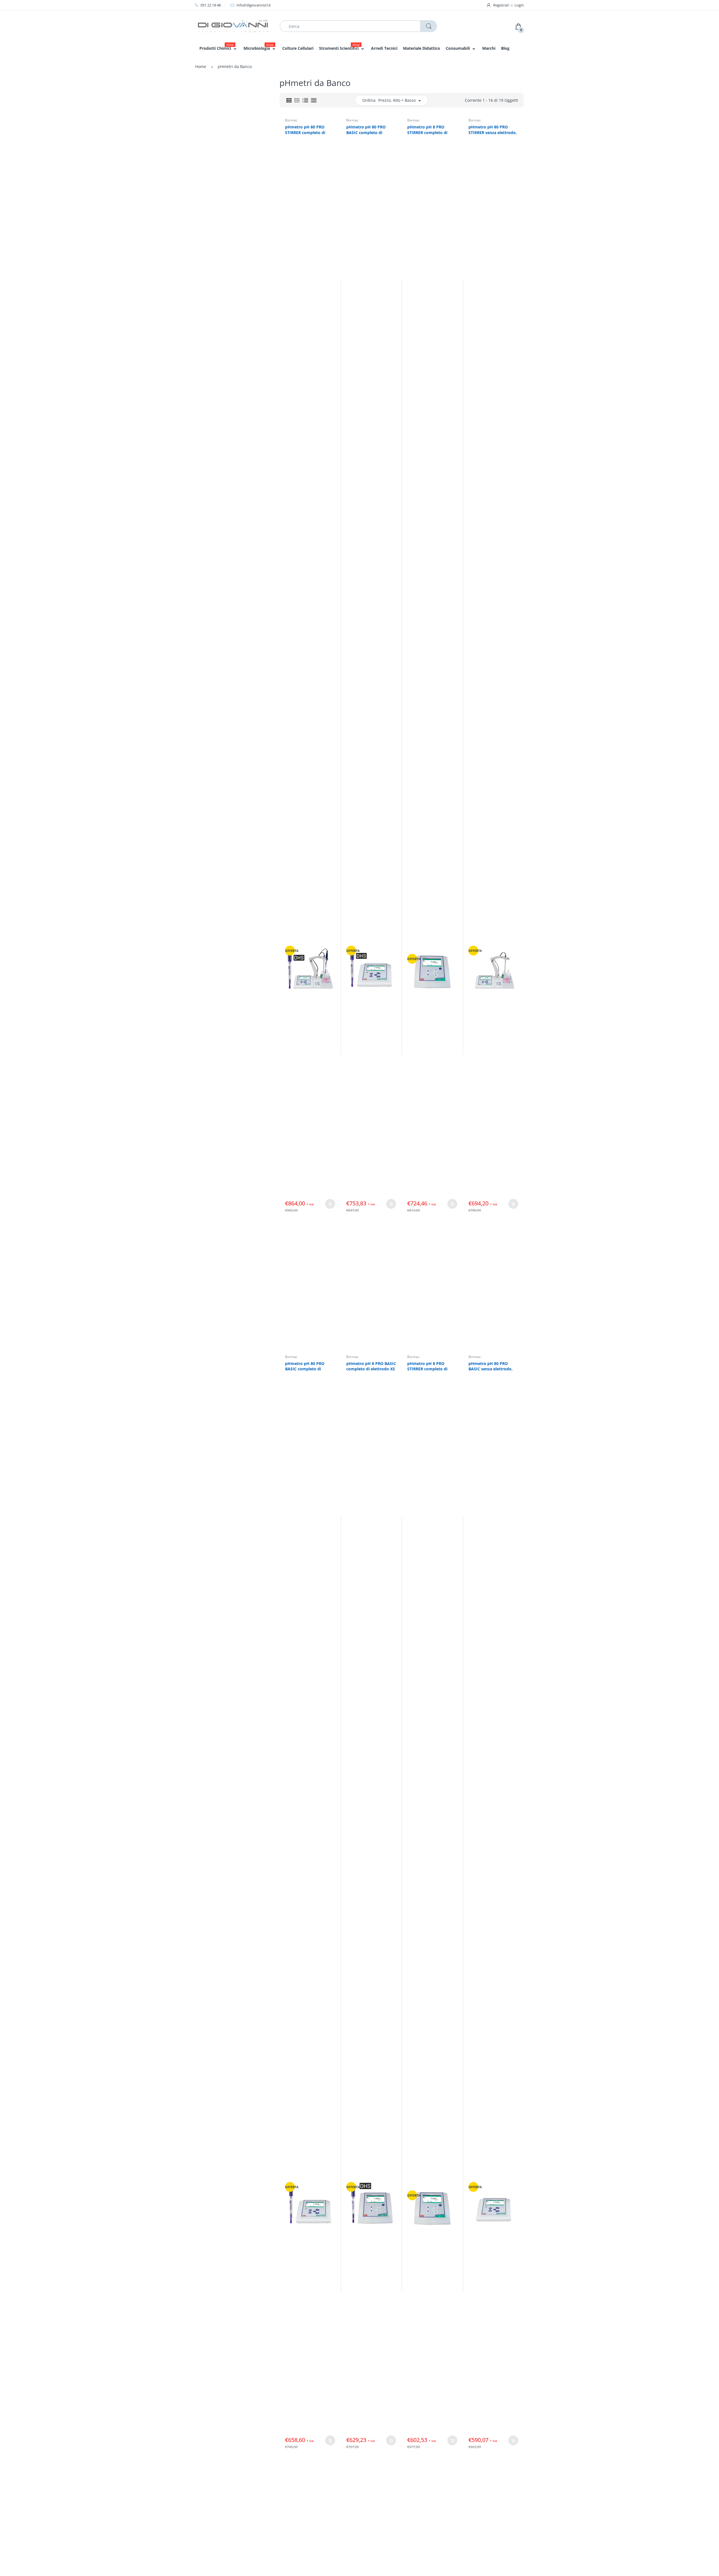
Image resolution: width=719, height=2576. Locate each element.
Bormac (291, 120)
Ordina (369, 100)
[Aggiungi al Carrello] (330, 1204)
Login (519, 5)
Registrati (501, 5)
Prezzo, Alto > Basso (397, 100)
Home (201, 66)
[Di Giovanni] (233, 26)
